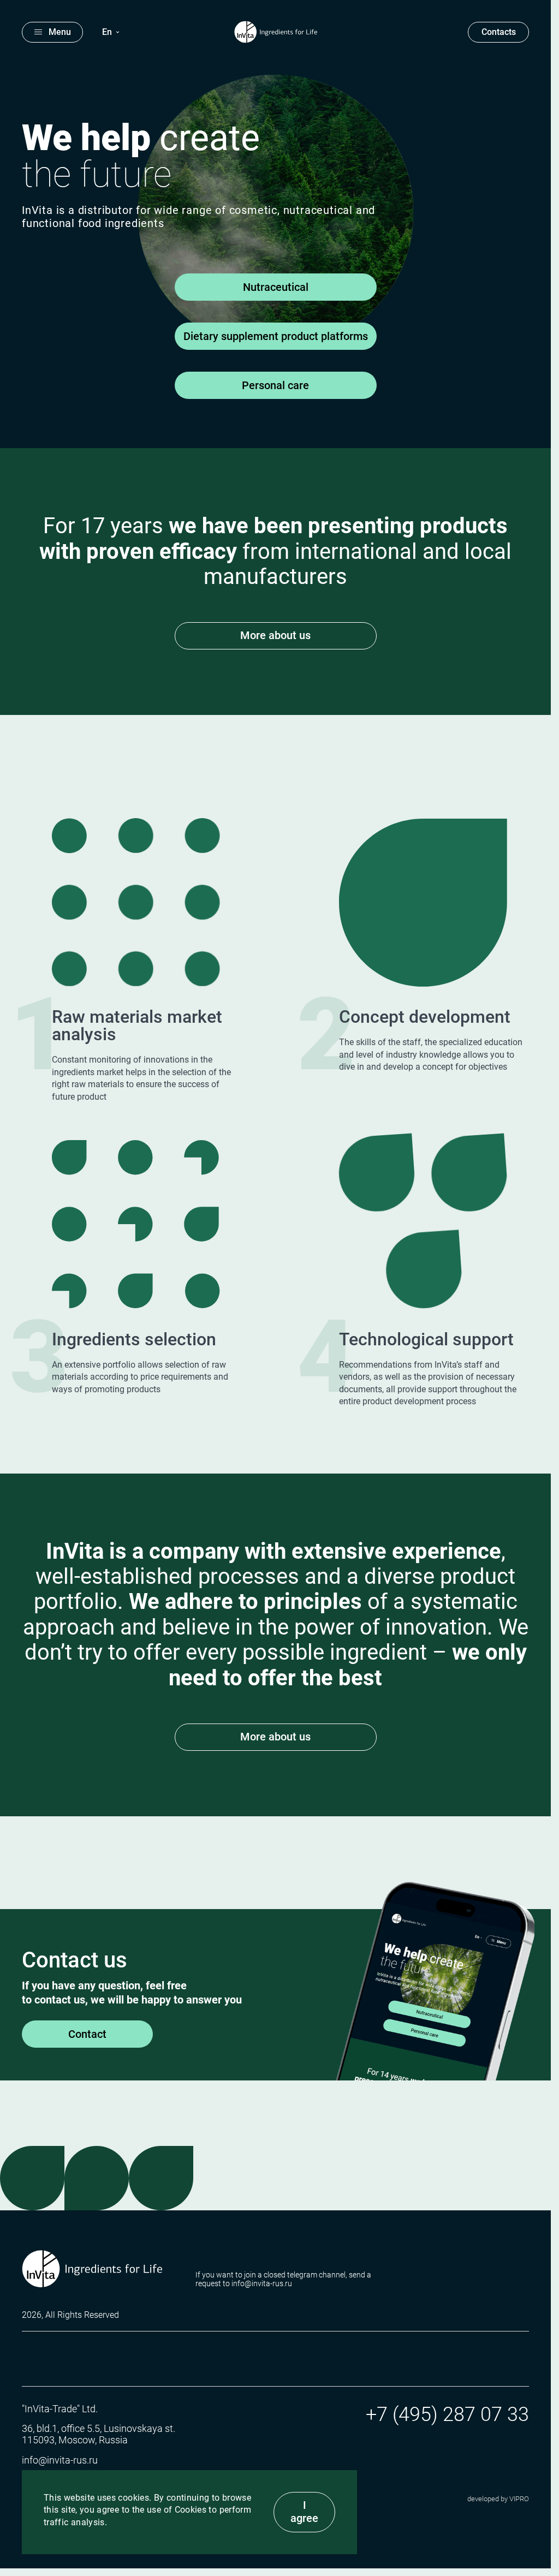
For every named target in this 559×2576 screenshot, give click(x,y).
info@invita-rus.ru (60, 2460)
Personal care (275, 385)
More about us (275, 635)
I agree (304, 2512)
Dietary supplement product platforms (276, 336)
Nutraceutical (276, 287)
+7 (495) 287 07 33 (447, 2414)
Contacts (499, 32)
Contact (87, 2034)
